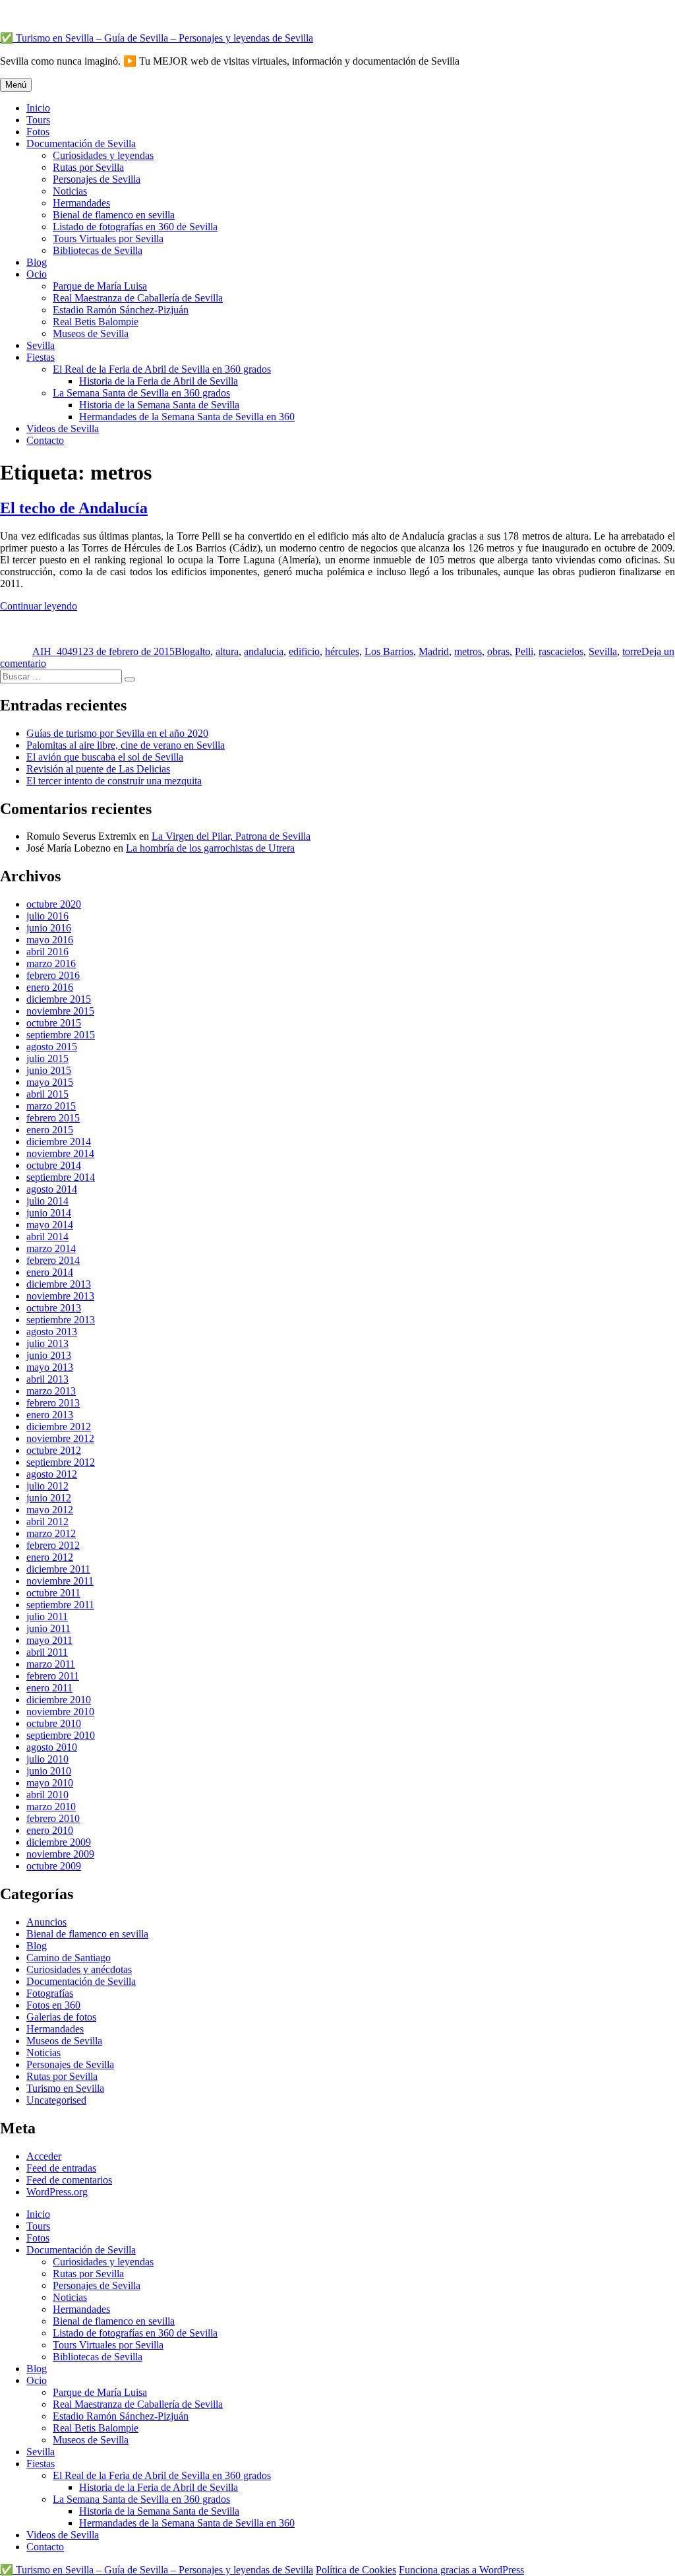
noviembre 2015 (60, 1011)
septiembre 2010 (61, 1735)
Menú (16, 85)
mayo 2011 (49, 1640)
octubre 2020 (54, 904)
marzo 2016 (51, 963)
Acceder (44, 2156)
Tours (38, 120)
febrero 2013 (53, 1403)
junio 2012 (49, 1498)
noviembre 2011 (60, 1581)
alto (203, 651)
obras (498, 651)
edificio (304, 651)
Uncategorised (56, 2100)
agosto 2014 (52, 1189)
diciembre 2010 (59, 1700)
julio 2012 (47, 1486)
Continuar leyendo (39, 606)
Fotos (38, 132)
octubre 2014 (54, 1165)
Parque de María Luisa (100, 286)
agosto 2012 (52, 1474)
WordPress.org (57, 2192)
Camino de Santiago (69, 1958)
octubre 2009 (54, 1866)
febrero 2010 (53, 1818)
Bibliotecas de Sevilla (98, 250)
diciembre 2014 (59, 1142)
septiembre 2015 (61, 1035)
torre (632, 651)
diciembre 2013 (59, 1284)
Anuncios (46, 1922)
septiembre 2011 (60, 1605)
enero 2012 (50, 1557)
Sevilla (41, 345)
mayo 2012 (50, 1510)
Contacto (45, 440)
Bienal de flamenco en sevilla (114, 215)
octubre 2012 (54, 1450)
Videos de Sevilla (63, 428)
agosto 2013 (52, 1332)
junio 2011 (48, 1628)
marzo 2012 (51, 1533)
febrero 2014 (53, 1260)
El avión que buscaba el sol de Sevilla (105, 757)
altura (227, 651)
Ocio (37, 274)
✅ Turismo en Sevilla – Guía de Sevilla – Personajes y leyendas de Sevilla (157, 38)
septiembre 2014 (61, 1177)
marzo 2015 (51, 1106)
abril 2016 (47, 952)
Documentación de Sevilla (81, 143)
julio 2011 (47, 1617)
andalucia (264, 651)
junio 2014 (49, 1213)
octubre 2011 (53, 1593)
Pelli (524, 651)
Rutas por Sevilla (88, 167)
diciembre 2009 (59, 1842)
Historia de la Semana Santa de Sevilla (159, 405)
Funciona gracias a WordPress (461, 2570)
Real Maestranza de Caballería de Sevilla (138, 298)
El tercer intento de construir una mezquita (114, 781)
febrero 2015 (53, 1118)
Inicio (38, 108)
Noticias (70, 191)
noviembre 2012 (60, 1438)
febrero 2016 (53, 975)
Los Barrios (389, 651)
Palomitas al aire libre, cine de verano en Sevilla (126, 745)
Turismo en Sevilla (65, 2088)
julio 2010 (47, 1759)
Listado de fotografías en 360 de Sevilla (135, 227)
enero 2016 (50, 987)
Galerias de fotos (61, 2017)
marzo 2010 (51, 1806)
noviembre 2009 (60, 1854)
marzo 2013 (51, 1391)
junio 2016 (49, 928)
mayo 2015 (50, 1082)
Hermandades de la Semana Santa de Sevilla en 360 (187, 417)
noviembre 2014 (60, 1153)
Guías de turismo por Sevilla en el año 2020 (117, 733)
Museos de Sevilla (91, 333)
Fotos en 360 (53, 2005)
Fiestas (41, 357)
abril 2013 (47, 1379)
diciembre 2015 (59, 999)
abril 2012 (47, 1522)
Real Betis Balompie (96, 322)
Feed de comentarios (69, 2180)
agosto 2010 (52, 1747)
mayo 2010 (50, 1783)
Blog (37, 262)
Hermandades (81, 203)
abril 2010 (47, 1795)
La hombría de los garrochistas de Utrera (210, 848)
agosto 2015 (52, 1047)
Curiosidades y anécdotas (79, 1969)
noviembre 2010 (60, 1712)
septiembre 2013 (61, 1320)
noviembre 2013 (60, 1296)
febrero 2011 (53, 1676)
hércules (342, 651)
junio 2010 (49, 1771)
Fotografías (50, 1993)
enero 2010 (50, 1830)
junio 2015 (49, 1070)
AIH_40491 (58, 651)
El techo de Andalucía (74, 508)
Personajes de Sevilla (97, 179)
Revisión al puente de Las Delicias (98, 769)
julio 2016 (47, 916)
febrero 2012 (53, 1545)
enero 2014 (50, 1272)
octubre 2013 (54, 1308)
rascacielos (561, 651)
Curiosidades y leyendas (103, 155)
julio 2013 (47, 1343)
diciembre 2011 (58, 1569)
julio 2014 (47, 1201)
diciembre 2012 (59, 1427)
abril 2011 (47, 1652)
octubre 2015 (54, 1023)
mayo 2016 (50, 940)
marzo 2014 (51, 1248)
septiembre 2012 (61, 1462)
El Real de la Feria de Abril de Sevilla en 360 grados (162, 369)
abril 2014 (47, 1237)
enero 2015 (50, 1130)
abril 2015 (47, 1094)
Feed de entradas (61, 2168)
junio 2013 (49, 1355)
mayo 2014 (50, 1225)
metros (468, 651)
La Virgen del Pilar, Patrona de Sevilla (231, 836)
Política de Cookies (356, 2570)
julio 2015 (47, 1058)
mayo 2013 (50, 1367)
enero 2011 (49, 1688)
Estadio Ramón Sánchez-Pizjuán (121, 310)
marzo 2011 (51, 1664)
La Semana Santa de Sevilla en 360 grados (141, 393)
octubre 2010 (54, 1723)
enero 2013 (50, 1415)
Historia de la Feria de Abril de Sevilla (159, 381)
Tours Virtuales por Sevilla (108, 238)
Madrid (434, 651)
